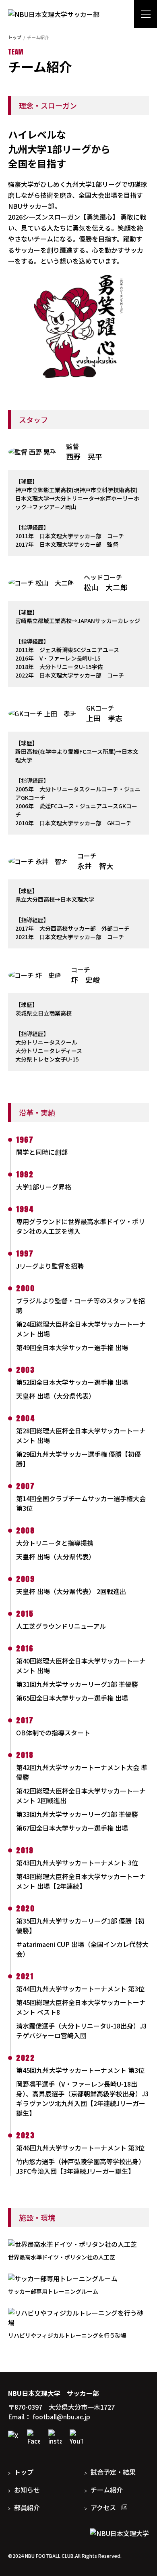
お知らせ (27, 2490)
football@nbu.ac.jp (61, 2417)
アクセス (104, 2507)
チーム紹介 (107, 2490)
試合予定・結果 (113, 2472)
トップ (15, 37)
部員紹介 (27, 2507)
